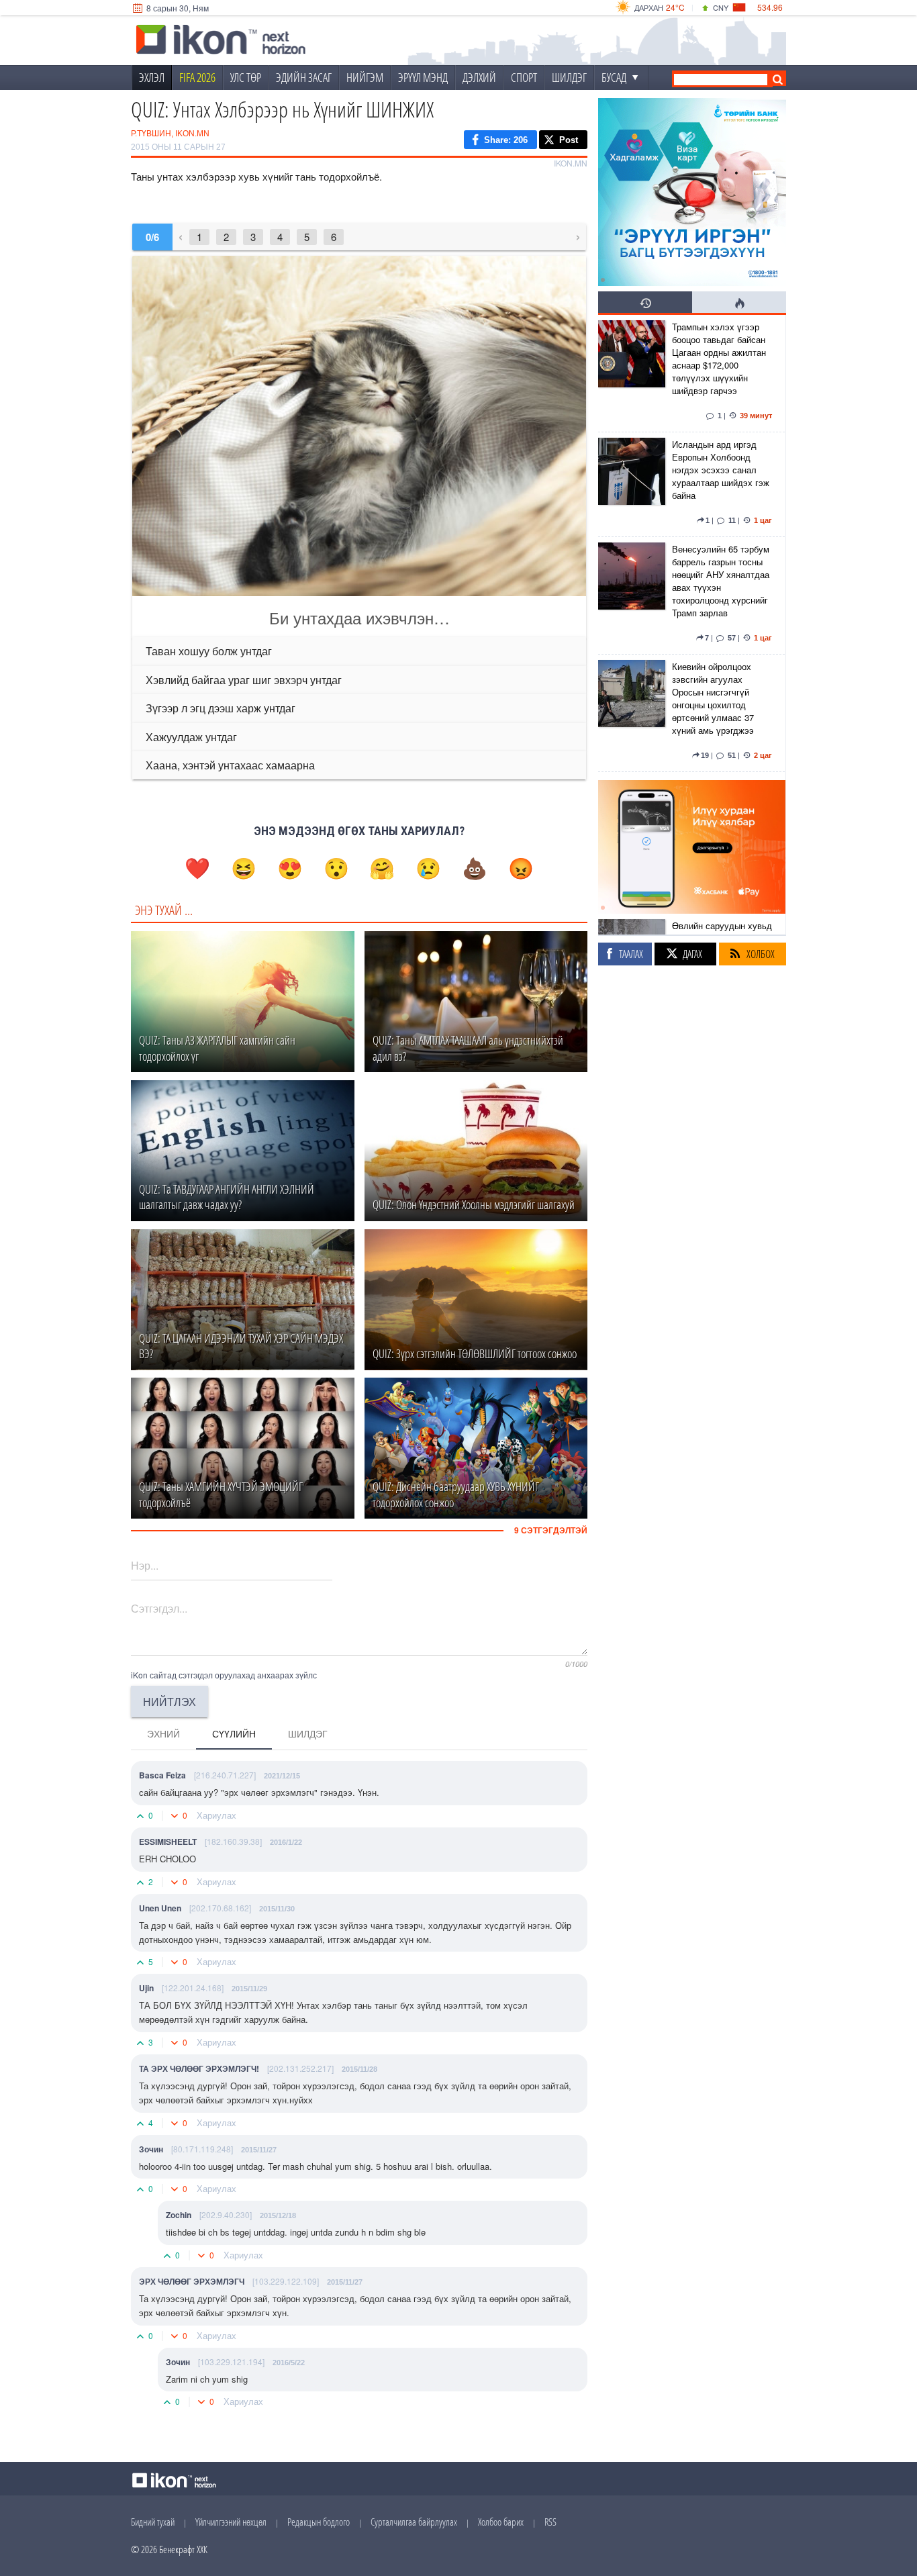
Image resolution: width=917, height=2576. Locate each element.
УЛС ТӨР (246, 77)
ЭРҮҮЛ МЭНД (423, 77)
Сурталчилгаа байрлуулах (414, 2522)
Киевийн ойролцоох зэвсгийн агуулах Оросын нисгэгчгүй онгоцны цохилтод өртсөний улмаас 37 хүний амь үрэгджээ (713, 698)
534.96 (770, 7)
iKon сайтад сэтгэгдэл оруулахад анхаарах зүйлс (224, 1675)
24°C (675, 7)
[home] (221, 41)
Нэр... (145, 1565)
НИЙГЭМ (365, 77)
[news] (632, 373)
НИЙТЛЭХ (170, 1702)
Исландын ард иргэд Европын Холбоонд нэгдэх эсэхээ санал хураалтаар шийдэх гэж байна (721, 470)
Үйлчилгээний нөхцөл (231, 2522)
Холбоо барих (501, 2522)
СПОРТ (524, 77)
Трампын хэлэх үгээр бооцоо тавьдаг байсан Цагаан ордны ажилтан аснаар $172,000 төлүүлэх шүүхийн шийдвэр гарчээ (719, 359)
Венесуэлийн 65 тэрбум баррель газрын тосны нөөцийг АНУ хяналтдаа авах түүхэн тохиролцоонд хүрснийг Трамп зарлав (721, 581)
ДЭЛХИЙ (479, 77)
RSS (550, 2522)
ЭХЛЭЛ (152, 77)
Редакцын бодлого (319, 2522)
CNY (721, 7)
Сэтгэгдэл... (159, 1608)
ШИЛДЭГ (569, 77)
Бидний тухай (153, 2522)
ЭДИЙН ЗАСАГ (304, 77)
